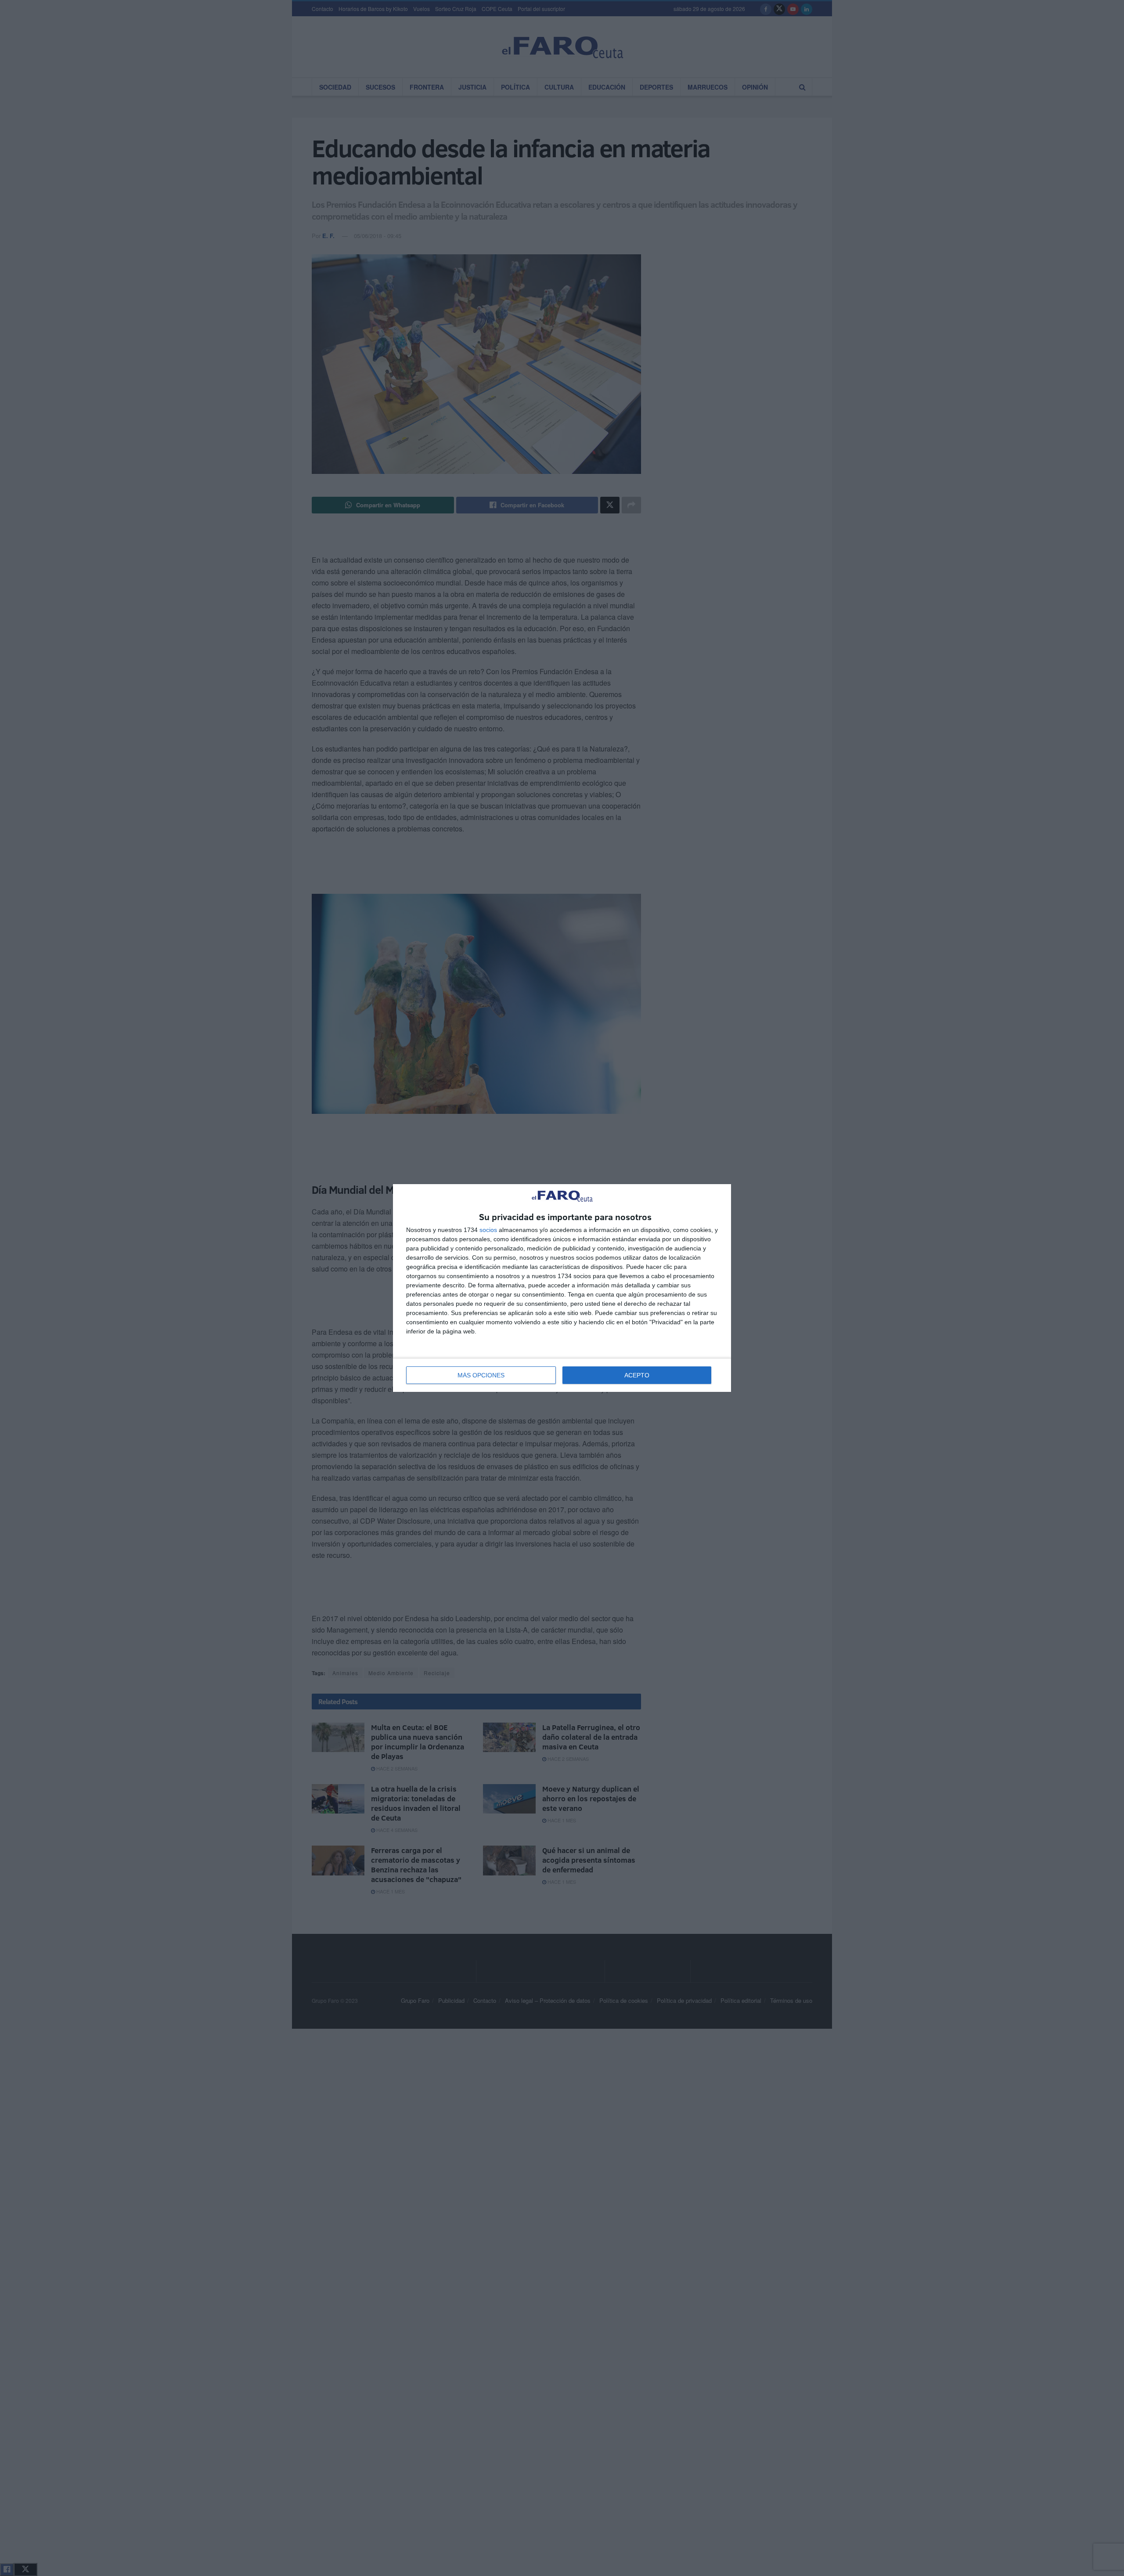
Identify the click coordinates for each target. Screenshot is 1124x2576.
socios (488, 1230)
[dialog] (562, 1288)
